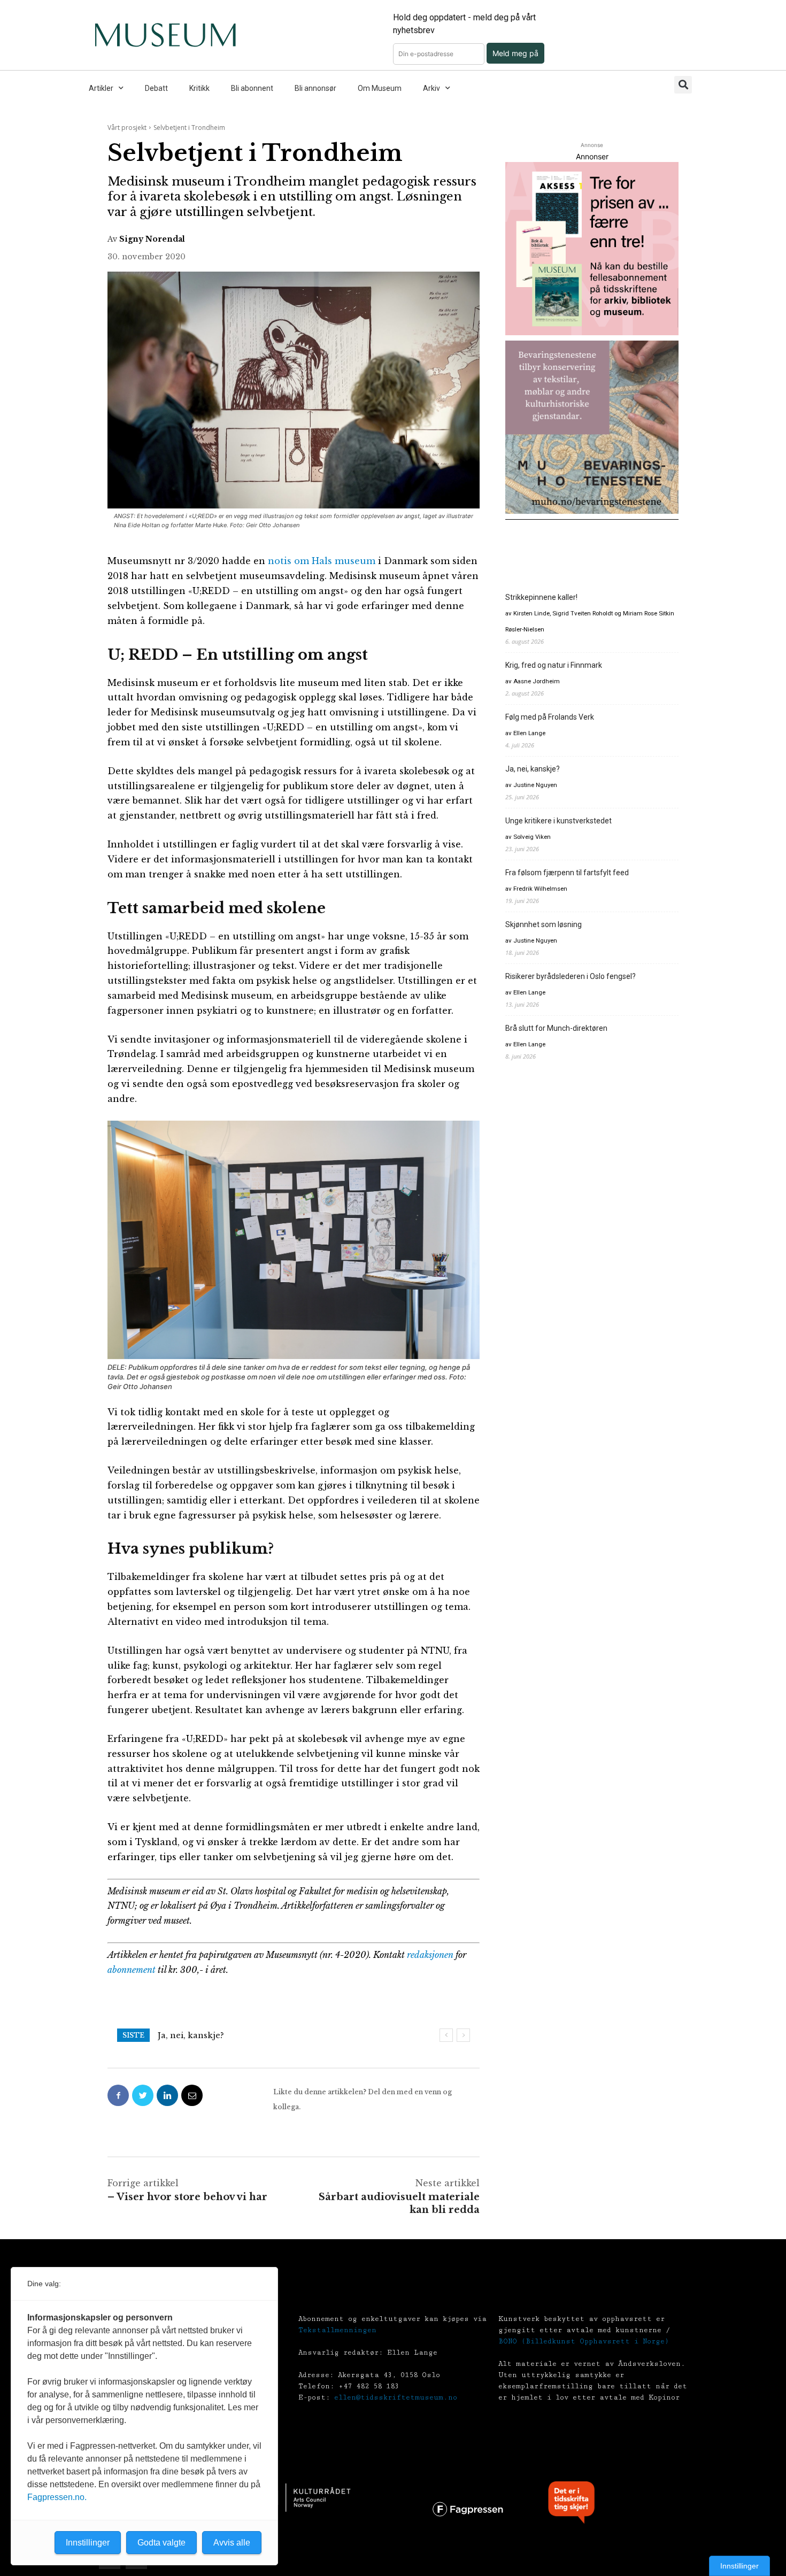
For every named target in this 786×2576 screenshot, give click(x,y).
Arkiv (431, 88)
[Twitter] (143, 2095)
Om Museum (380, 88)
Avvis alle (232, 2543)
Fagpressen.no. (57, 2497)
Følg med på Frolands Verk (550, 717)
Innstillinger (739, 2566)
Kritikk (199, 88)
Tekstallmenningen (337, 2330)
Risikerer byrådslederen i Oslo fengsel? (571, 976)
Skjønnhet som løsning (544, 924)
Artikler (101, 88)
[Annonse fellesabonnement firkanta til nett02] (592, 249)
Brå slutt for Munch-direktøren (556, 1028)
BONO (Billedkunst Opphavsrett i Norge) (584, 2341)
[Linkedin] (167, 2095)
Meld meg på (515, 53)
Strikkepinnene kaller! (541, 597)
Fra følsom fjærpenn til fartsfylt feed (567, 873)
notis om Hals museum (322, 561)
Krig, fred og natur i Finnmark (554, 665)
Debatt (156, 88)
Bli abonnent (252, 88)
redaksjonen (430, 1955)
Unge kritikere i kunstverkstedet (558, 821)
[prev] (446, 2035)
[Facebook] (118, 2095)
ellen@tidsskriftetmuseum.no (396, 2397)
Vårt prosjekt (127, 128)
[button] (683, 85)
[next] (463, 2035)
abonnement (132, 1970)
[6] (592, 427)
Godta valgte (161, 2543)
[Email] (192, 2095)
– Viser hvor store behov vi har (187, 2197)
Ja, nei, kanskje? (191, 2035)
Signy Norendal (152, 239)
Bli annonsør (315, 88)
